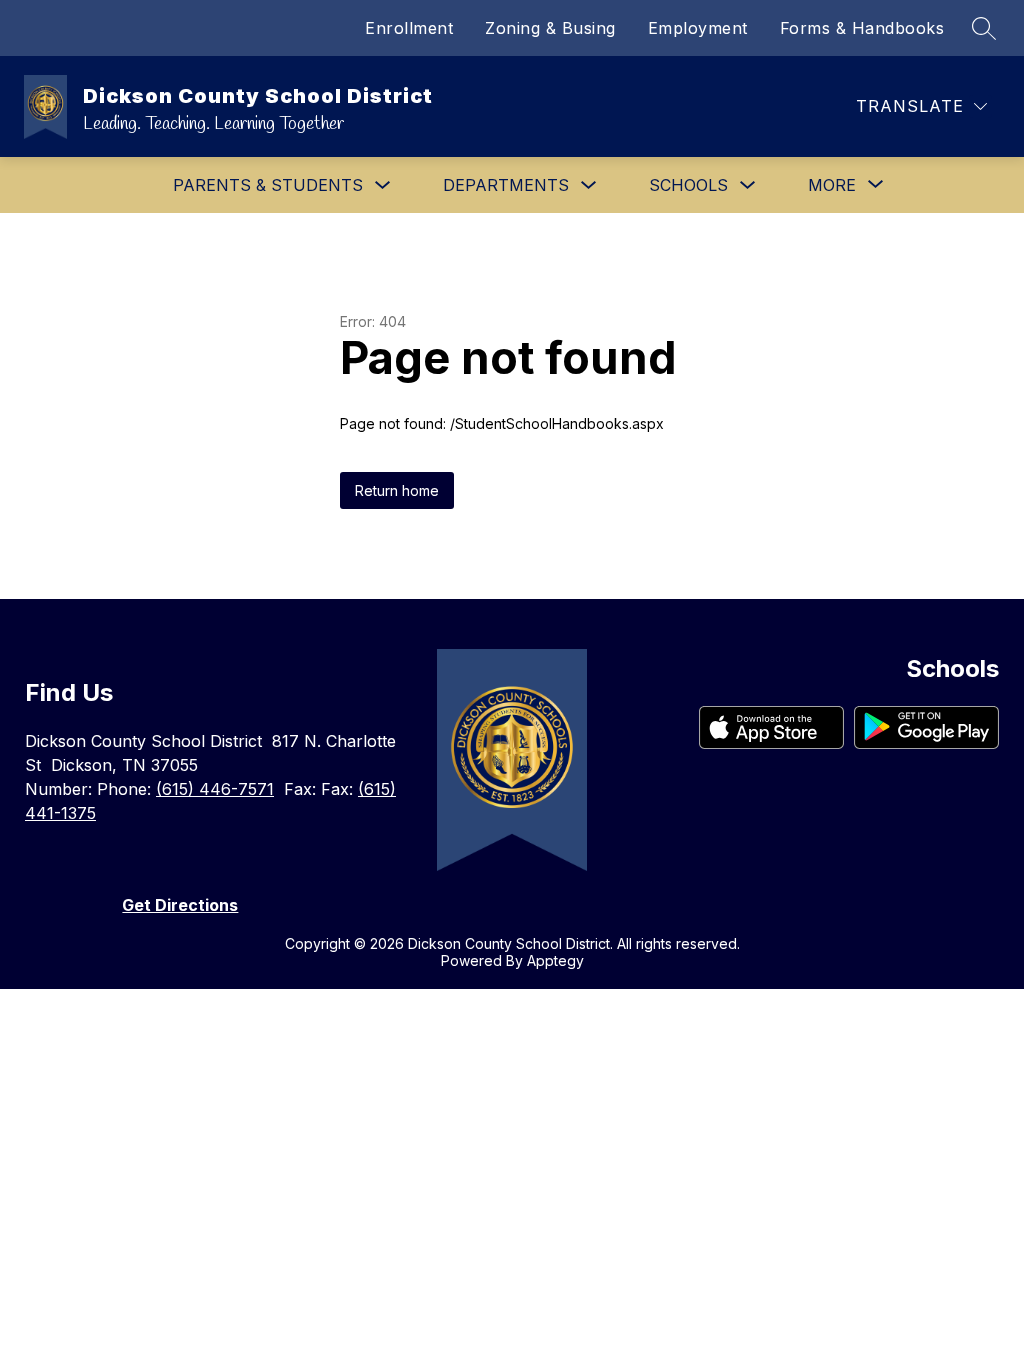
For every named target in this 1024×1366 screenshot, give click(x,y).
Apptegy (555, 960)
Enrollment (409, 28)
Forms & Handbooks (862, 28)
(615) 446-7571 (215, 789)
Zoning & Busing (550, 28)
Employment (698, 28)
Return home (397, 490)
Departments (506, 185)
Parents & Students (268, 185)
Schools (688, 185)
